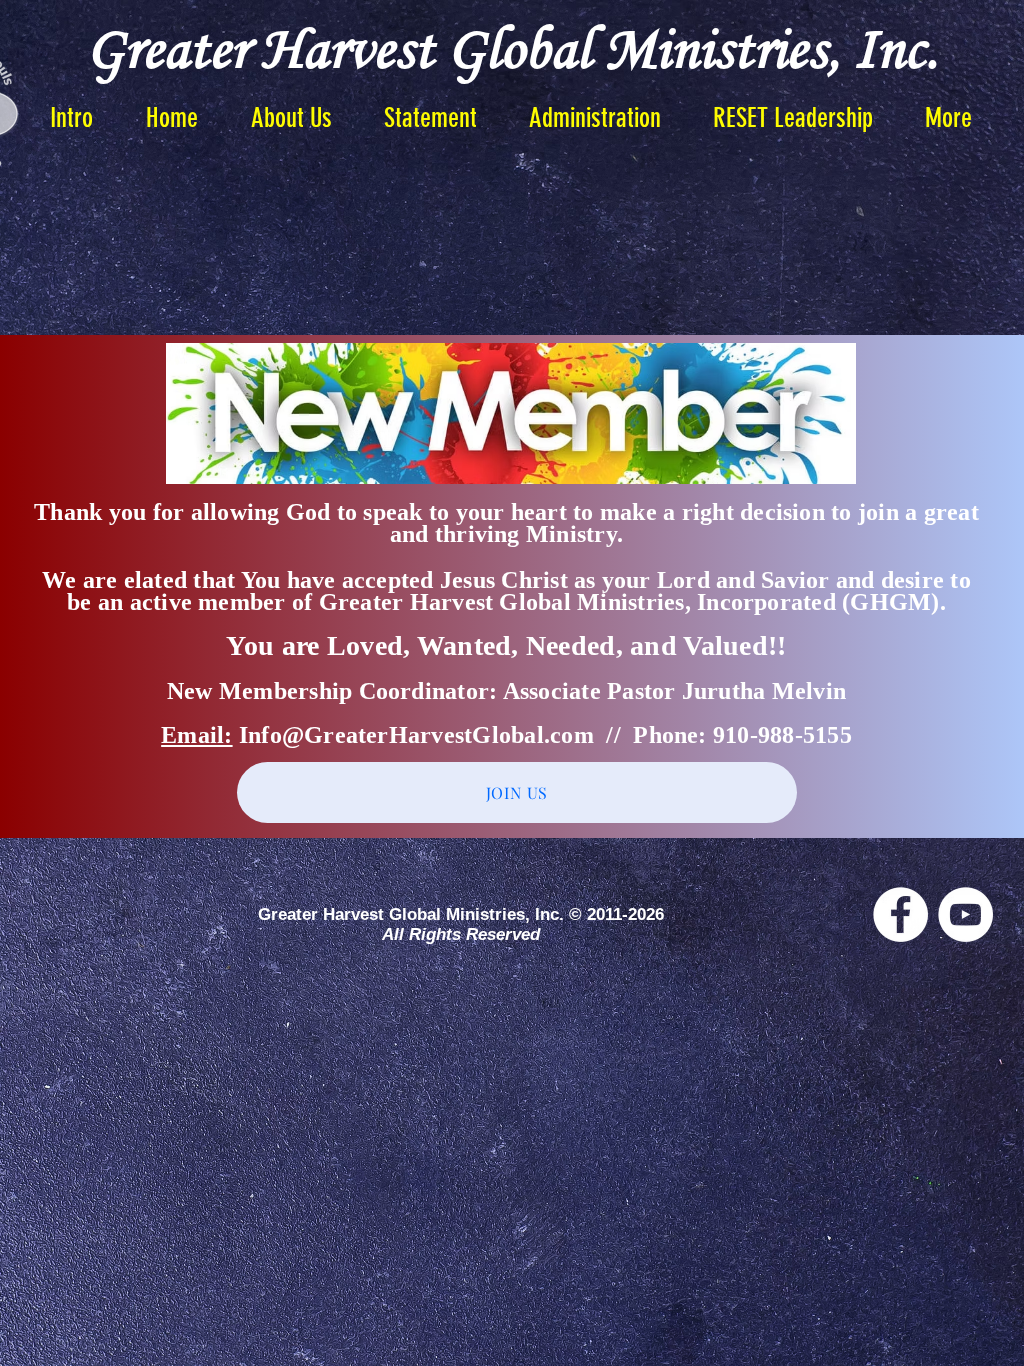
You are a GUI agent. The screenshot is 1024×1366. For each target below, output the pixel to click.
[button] (430, 118)
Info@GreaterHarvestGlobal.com (416, 735)
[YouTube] (965, 914)
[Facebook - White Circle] (900, 914)
